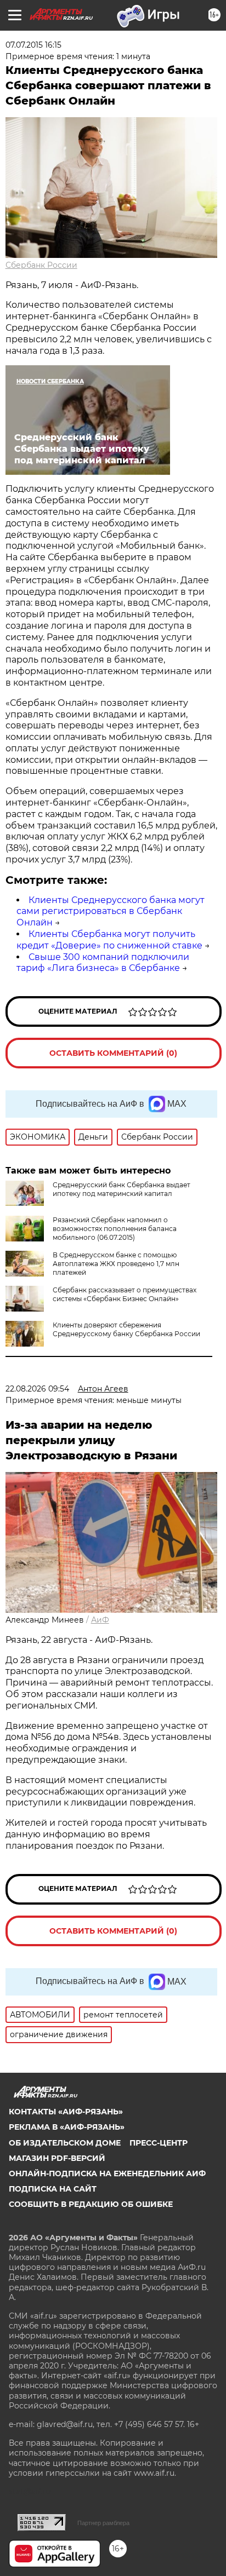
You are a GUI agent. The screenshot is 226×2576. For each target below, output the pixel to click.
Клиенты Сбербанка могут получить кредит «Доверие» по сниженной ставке (109, 940)
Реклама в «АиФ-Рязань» (67, 2127)
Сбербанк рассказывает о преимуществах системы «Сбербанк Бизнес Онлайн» (125, 1294)
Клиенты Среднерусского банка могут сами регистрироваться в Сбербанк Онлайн (111, 912)
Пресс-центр (159, 2143)
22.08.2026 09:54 (37, 1389)
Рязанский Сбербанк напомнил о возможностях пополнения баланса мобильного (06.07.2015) (115, 1229)
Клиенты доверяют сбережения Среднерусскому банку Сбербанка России (126, 1329)
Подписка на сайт (53, 2189)
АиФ (100, 1620)
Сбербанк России (41, 265)
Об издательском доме (65, 2143)
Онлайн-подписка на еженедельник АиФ (107, 2173)
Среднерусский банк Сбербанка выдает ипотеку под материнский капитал (122, 1189)
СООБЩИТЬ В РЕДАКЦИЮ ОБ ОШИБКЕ (91, 2204)
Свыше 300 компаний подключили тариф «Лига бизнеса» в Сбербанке (103, 963)
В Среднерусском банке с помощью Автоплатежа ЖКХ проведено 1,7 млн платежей (116, 1264)
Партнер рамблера (103, 2523)
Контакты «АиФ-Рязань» (66, 2112)
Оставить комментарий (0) (113, 1053)
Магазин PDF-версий (57, 2158)
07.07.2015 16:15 (33, 45)
